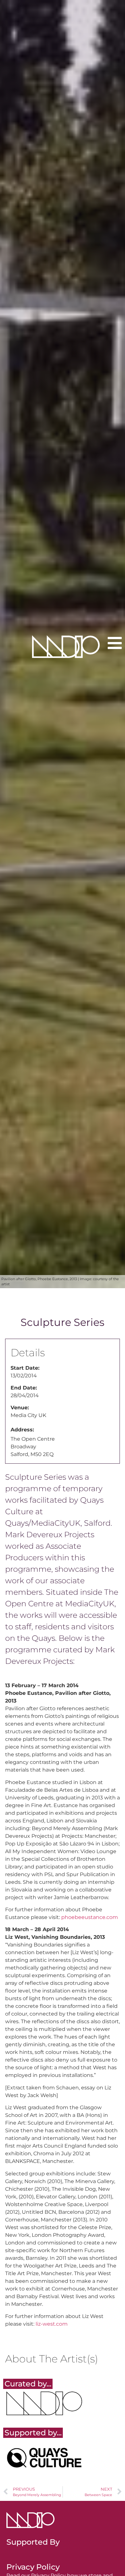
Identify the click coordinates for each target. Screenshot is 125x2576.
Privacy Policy (33, 2567)
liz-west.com (52, 2324)
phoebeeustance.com (90, 1917)
